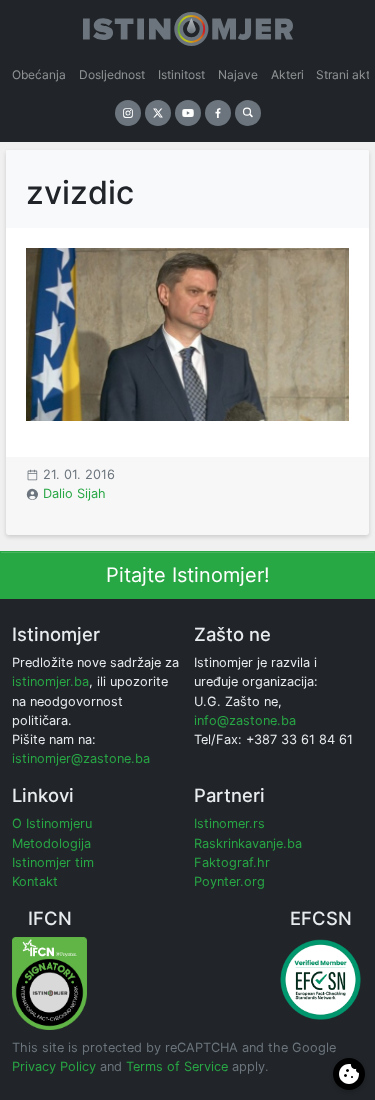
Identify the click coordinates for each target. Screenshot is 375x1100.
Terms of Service (177, 1066)
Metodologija (51, 843)
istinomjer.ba (50, 681)
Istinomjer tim (53, 862)
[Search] (248, 113)
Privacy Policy (54, 1066)
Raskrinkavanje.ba (248, 843)
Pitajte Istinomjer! (188, 575)
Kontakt (35, 881)
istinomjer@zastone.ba (81, 758)
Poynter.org (229, 881)
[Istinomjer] (188, 25)
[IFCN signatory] (49, 982)
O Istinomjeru (52, 823)
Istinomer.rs (229, 823)
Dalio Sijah (74, 493)
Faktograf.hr (232, 862)
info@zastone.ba (245, 720)
